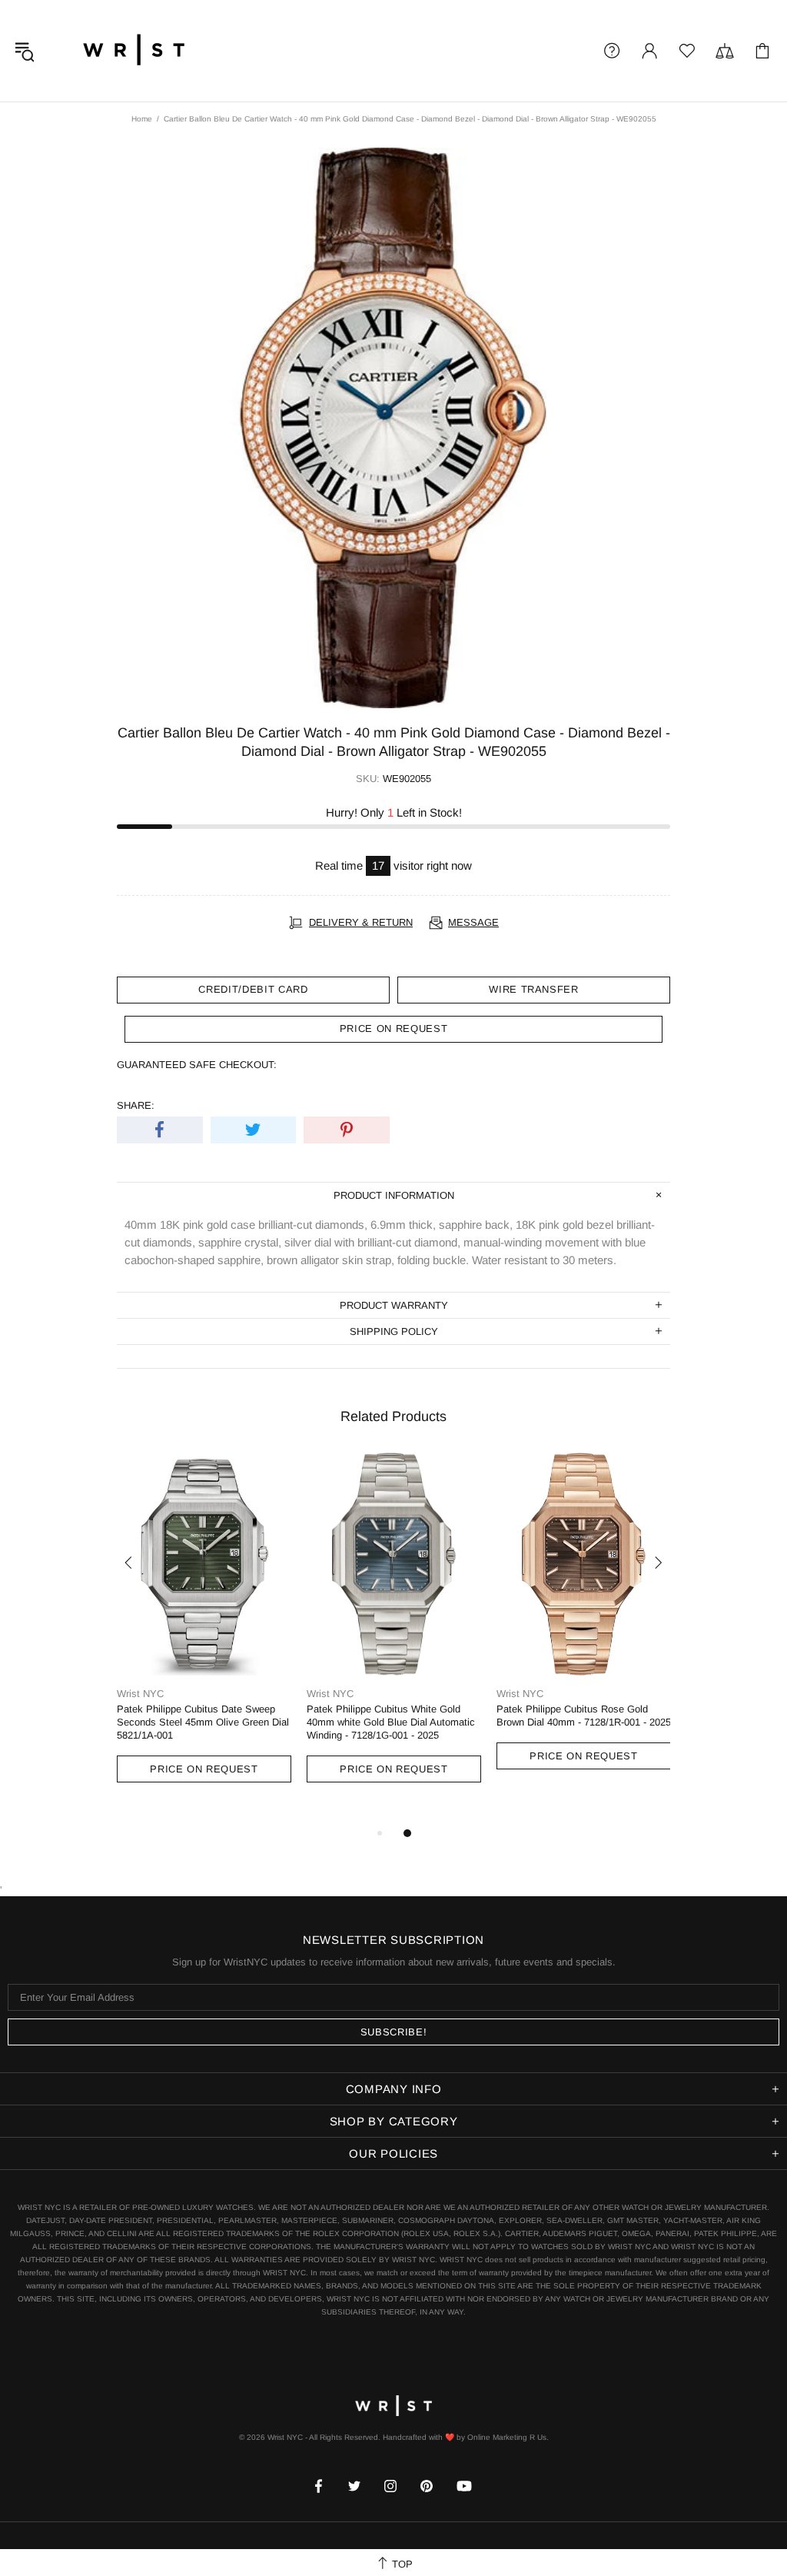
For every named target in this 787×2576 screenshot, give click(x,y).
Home (142, 119)
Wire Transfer (533, 989)
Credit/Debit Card (253, 989)
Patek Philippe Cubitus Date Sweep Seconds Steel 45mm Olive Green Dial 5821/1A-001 (203, 1722)
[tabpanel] (204, 1632)
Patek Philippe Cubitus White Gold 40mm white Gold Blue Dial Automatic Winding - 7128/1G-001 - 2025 (391, 1722)
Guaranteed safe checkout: (197, 1065)
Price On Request (204, 1769)
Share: (136, 1105)
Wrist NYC (134, 51)
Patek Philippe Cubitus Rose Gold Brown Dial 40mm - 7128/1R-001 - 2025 (584, 1716)
